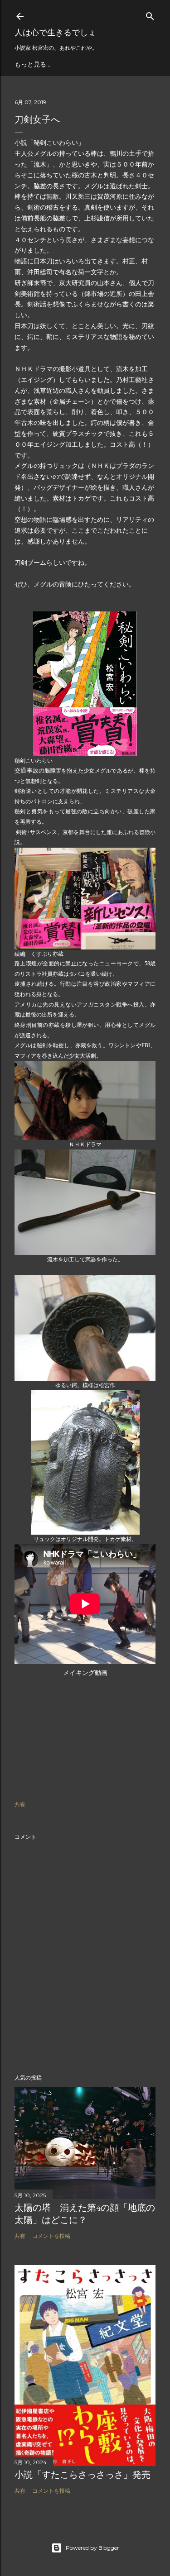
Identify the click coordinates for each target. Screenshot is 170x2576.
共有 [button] (20, 1804)
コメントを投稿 (51, 2236)
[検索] (150, 14)
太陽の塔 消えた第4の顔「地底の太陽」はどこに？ (85, 2214)
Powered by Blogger (92, 2548)
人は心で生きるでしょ (55, 32)
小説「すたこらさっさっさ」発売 (83, 2475)
